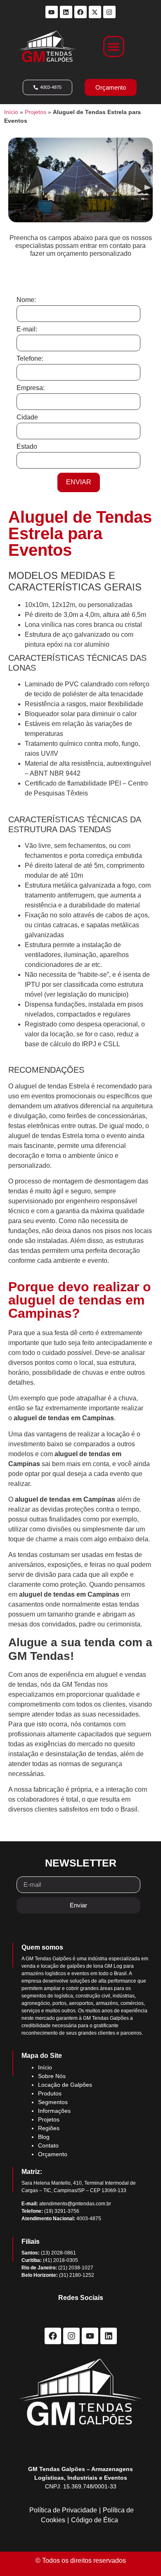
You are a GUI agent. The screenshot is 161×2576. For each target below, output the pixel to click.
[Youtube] (52, 12)
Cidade (27, 417)
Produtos (50, 2093)
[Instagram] (109, 12)
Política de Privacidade (63, 2510)
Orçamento (53, 2154)
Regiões (49, 2128)
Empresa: (31, 388)
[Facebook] (80, 12)
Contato (48, 2145)
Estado (27, 447)
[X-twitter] (95, 12)
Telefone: (30, 359)
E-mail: (27, 329)
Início (11, 112)
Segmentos (53, 2102)
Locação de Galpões (65, 2085)
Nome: (26, 300)
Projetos (36, 112)
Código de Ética (95, 2520)
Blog (44, 2137)
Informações (54, 2111)
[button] (114, 46)
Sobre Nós (52, 2076)
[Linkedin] (66, 12)
